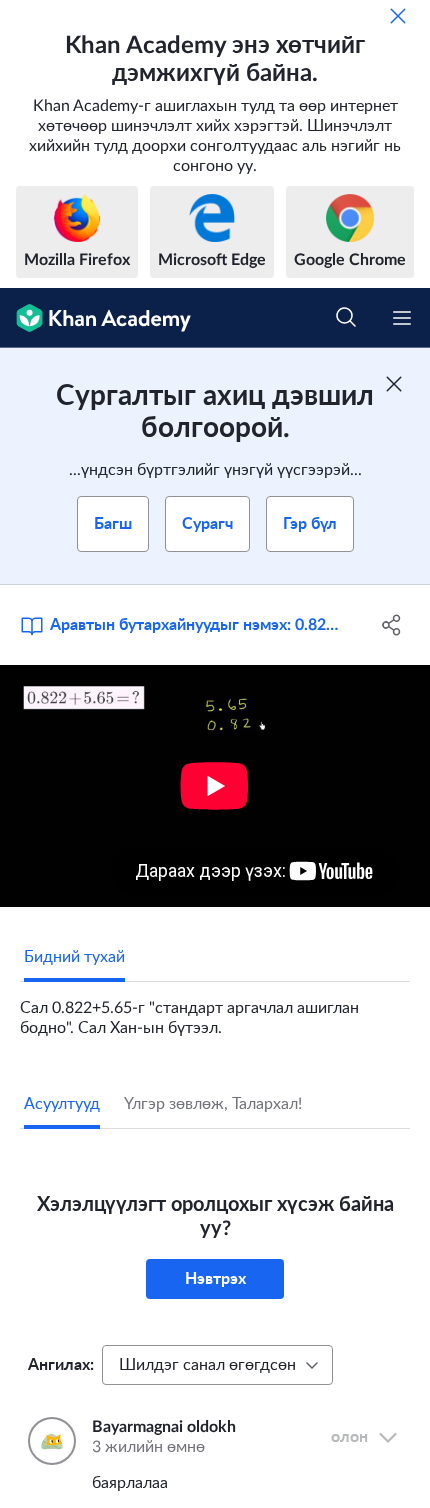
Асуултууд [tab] (62, 1104)
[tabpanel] (215, 1010)
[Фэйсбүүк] (392, 625)
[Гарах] (398, 16)
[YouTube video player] (215, 786)
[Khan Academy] (95, 318)
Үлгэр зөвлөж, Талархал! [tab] (213, 1104)
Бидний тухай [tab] (74, 957)
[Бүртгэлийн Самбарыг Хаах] (394, 384)
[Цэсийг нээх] (402, 318)
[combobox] (217, 1365)
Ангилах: (61, 1365)
